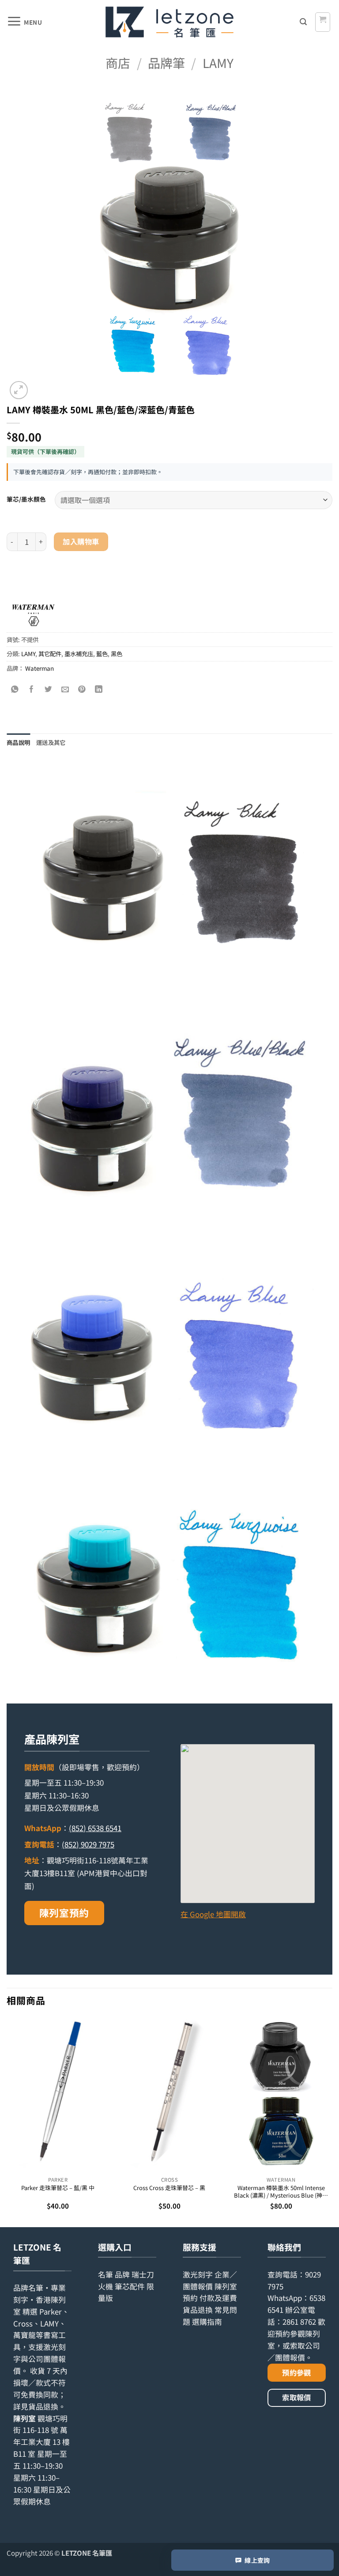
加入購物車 (81, 541)
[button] (24, 22)
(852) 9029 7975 (88, 1844)
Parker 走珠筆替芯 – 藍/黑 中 (58, 2188)
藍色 (102, 653)
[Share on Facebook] (32, 689)
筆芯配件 (130, 2286)
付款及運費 (218, 2298)
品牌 (122, 2274)
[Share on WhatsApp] (15, 689)
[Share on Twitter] (49, 689)
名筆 (105, 2274)
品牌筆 (166, 62)
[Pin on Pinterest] (82, 689)
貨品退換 (43, 2406)
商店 (118, 62)
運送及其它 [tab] (51, 742)
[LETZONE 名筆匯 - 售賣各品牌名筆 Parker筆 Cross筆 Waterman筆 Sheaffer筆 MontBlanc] (169, 22)
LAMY (218, 62)
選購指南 (207, 2322)
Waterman (40, 668)
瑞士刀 (143, 2274)
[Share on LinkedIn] (99, 689)
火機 (105, 2286)
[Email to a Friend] (65, 689)
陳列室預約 (64, 1913)
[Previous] (7, 2121)
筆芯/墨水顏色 (26, 499)
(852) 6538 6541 (95, 1828)
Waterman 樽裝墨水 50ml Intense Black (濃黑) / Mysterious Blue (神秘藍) (281, 2192)
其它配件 (50, 653)
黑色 (117, 653)
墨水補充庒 (79, 653)
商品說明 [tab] (18, 742)
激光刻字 (198, 2274)
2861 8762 (299, 2322)
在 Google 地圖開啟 (213, 1914)
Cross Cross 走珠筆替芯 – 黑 (169, 2188)
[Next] (332, 2121)
